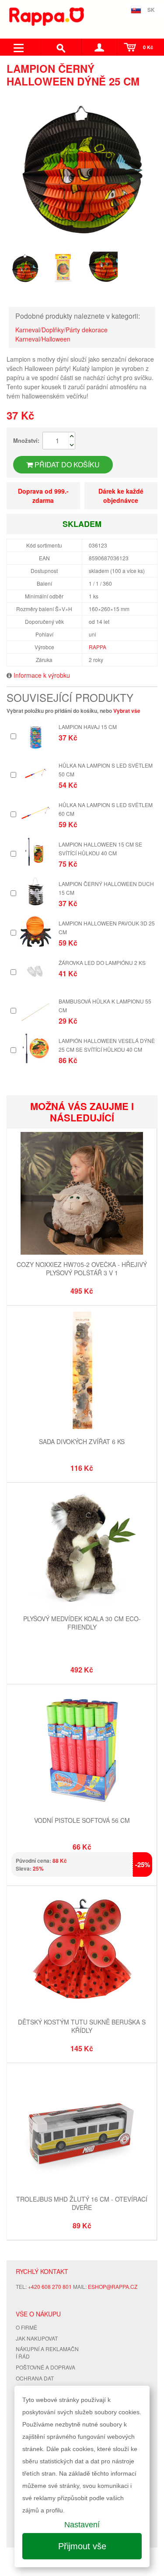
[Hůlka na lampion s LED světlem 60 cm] (36, 813)
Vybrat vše (127, 711)
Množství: (26, 440)
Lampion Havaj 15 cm (88, 727)
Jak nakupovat (37, 2338)
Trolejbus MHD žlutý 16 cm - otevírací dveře (82, 2203)
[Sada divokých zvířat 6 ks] (82, 1372)
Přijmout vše (82, 2546)
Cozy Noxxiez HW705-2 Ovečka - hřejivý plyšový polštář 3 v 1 (82, 1269)
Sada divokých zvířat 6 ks (82, 1441)
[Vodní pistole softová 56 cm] (82, 1750)
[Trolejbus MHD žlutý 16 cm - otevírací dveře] (82, 2129)
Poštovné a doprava (45, 2367)
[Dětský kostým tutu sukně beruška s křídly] (82, 1952)
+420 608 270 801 (50, 2286)
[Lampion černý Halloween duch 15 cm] (36, 891)
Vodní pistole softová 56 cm (82, 1820)
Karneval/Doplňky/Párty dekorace (61, 330)
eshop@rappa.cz (113, 2286)
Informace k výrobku (42, 675)
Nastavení (82, 2525)
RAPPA (98, 647)
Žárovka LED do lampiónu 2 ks (102, 962)
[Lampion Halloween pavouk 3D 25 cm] (36, 931)
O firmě (26, 2327)
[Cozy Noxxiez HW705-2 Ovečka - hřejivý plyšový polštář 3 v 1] (82, 1194)
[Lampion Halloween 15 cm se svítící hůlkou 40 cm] (36, 852)
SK (151, 10)
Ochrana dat (35, 2378)
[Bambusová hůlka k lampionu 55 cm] (36, 1009)
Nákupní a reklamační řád (47, 2352)
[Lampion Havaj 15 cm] (36, 735)
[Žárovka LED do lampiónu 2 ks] (36, 970)
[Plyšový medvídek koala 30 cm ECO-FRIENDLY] (82, 1549)
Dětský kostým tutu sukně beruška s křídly (82, 2026)
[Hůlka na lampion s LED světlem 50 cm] (36, 773)
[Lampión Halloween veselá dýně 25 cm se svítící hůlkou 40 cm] (36, 1048)
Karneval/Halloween (43, 339)
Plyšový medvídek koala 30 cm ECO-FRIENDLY (82, 1623)
